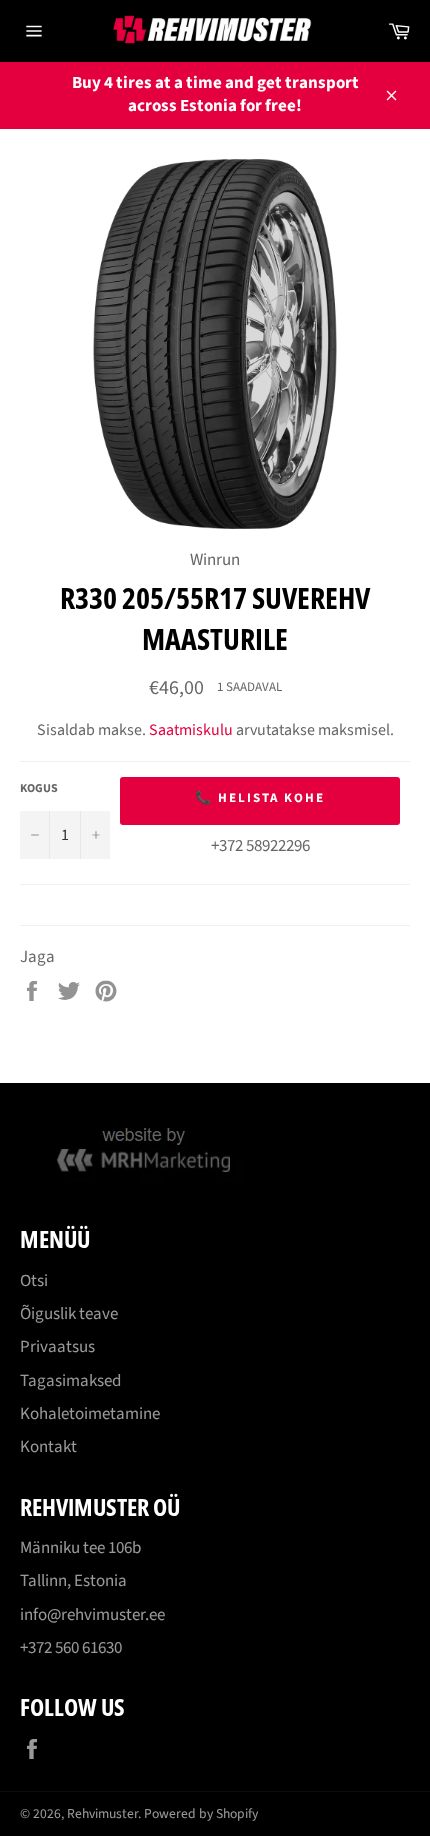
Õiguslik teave (69, 1314)
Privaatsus (57, 1347)
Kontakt (48, 1447)
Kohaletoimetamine (90, 1414)
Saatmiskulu (191, 730)
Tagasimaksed (70, 1381)
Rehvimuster (102, 1813)
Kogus (39, 789)
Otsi (34, 1281)
